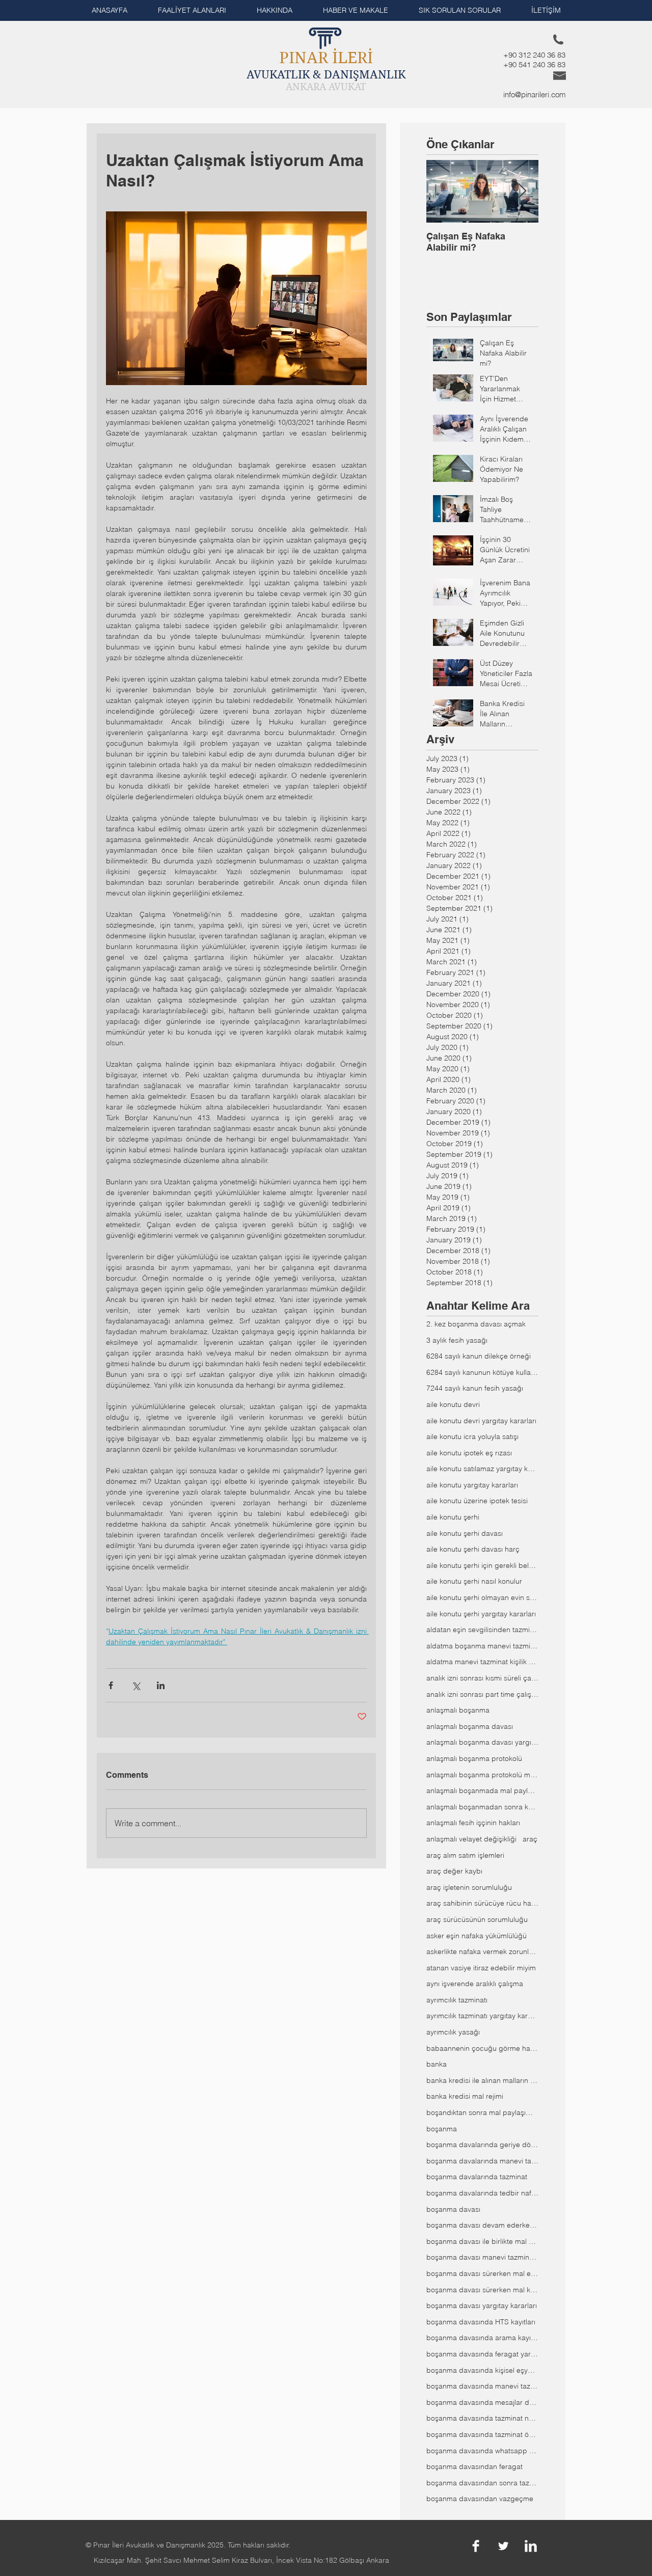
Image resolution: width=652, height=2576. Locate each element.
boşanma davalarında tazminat (477, 2177)
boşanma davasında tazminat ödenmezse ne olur (482, 2434)
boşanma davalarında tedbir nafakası (482, 2193)
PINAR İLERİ (326, 58)
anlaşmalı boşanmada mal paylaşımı (482, 1791)
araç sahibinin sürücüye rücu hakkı (482, 1903)
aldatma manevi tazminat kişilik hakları (482, 1662)
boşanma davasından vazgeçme (480, 2499)
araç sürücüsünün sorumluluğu (477, 1919)
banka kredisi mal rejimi (465, 2096)
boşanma (442, 2129)
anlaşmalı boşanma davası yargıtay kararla (482, 1742)
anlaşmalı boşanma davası (470, 1726)
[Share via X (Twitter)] (136, 1685)
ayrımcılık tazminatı (457, 2000)
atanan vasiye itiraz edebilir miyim (481, 1968)
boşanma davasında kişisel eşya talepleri (482, 2370)
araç (530, 1839)
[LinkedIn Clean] (531, 2546)
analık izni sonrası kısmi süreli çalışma (482, 1678)
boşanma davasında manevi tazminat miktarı (482, 2386)
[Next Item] (522, 191)
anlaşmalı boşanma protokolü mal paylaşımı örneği (482, 1775)
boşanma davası (453, 2209)
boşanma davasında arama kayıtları (482, 2338)
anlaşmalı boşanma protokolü (474, 1758)
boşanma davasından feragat (474, 2466)
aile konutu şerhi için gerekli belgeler (482, 1565)
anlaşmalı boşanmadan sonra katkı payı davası (482, 1807)
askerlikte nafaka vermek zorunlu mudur (482, 1951)
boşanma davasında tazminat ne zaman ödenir (482, 2418)
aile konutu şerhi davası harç (473, 1549)
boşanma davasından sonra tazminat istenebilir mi (482, 2483)
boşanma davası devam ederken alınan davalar (482, 2225)
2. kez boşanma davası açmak (476, 1324)
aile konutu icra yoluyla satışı (472, 1436)
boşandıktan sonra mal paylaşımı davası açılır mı (482, 2112)
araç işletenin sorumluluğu (469, 1887)
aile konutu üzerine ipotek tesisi (477, 1501)
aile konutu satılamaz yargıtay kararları (482, 1469)
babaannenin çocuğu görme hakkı (482, 2048)
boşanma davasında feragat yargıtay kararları (482, 2354)
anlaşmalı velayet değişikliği (471, 1839)
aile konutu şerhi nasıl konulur (474, 1581)
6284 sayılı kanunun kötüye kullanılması (482, 1372)
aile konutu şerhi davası (465, 1533)
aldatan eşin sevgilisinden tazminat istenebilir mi (482, 1630)
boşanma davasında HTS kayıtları (481, 2322)
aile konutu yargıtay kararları (472, 1485)
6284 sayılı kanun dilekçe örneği (479, 1356)
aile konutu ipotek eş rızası (469, 1453)
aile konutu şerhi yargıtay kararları (481, 1614)
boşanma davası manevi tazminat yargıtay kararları (482, 2257)
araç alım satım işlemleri (465, 1855)
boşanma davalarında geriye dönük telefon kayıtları (482, 2145)
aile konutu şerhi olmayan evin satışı (482, 1597)
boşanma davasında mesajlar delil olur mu (482, 2402)
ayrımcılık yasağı (453, 2032)
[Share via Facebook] (111, 1685)
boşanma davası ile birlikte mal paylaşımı (482, 2241)
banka (437, 2064)
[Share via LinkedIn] (161, 1685)
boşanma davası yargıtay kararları (482, 2306)
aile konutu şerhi (453, 1517)
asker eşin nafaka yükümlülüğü (477, 1936)
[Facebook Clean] (476, 2546)
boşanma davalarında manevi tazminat (482, 2161)
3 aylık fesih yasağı (457, 1340)
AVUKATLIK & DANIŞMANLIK (326, 74)
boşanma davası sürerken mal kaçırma (482, 2290)
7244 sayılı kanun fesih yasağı (475, 1388)
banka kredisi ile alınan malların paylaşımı (482, 2080)
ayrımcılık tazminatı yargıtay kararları (482, 2016)
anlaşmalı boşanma (458, 1710)
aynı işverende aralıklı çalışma (475, 1984)
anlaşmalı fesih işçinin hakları (473, 1823)
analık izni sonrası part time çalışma (482, 1694)
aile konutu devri (453, 1404)
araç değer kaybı (454, 1871)
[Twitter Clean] (503, 2546)
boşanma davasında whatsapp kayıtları (482, 2451)
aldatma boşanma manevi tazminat (482, 1646)
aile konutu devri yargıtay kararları (481, 1421)
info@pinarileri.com (535, 94)
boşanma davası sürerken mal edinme (482, 2273)
